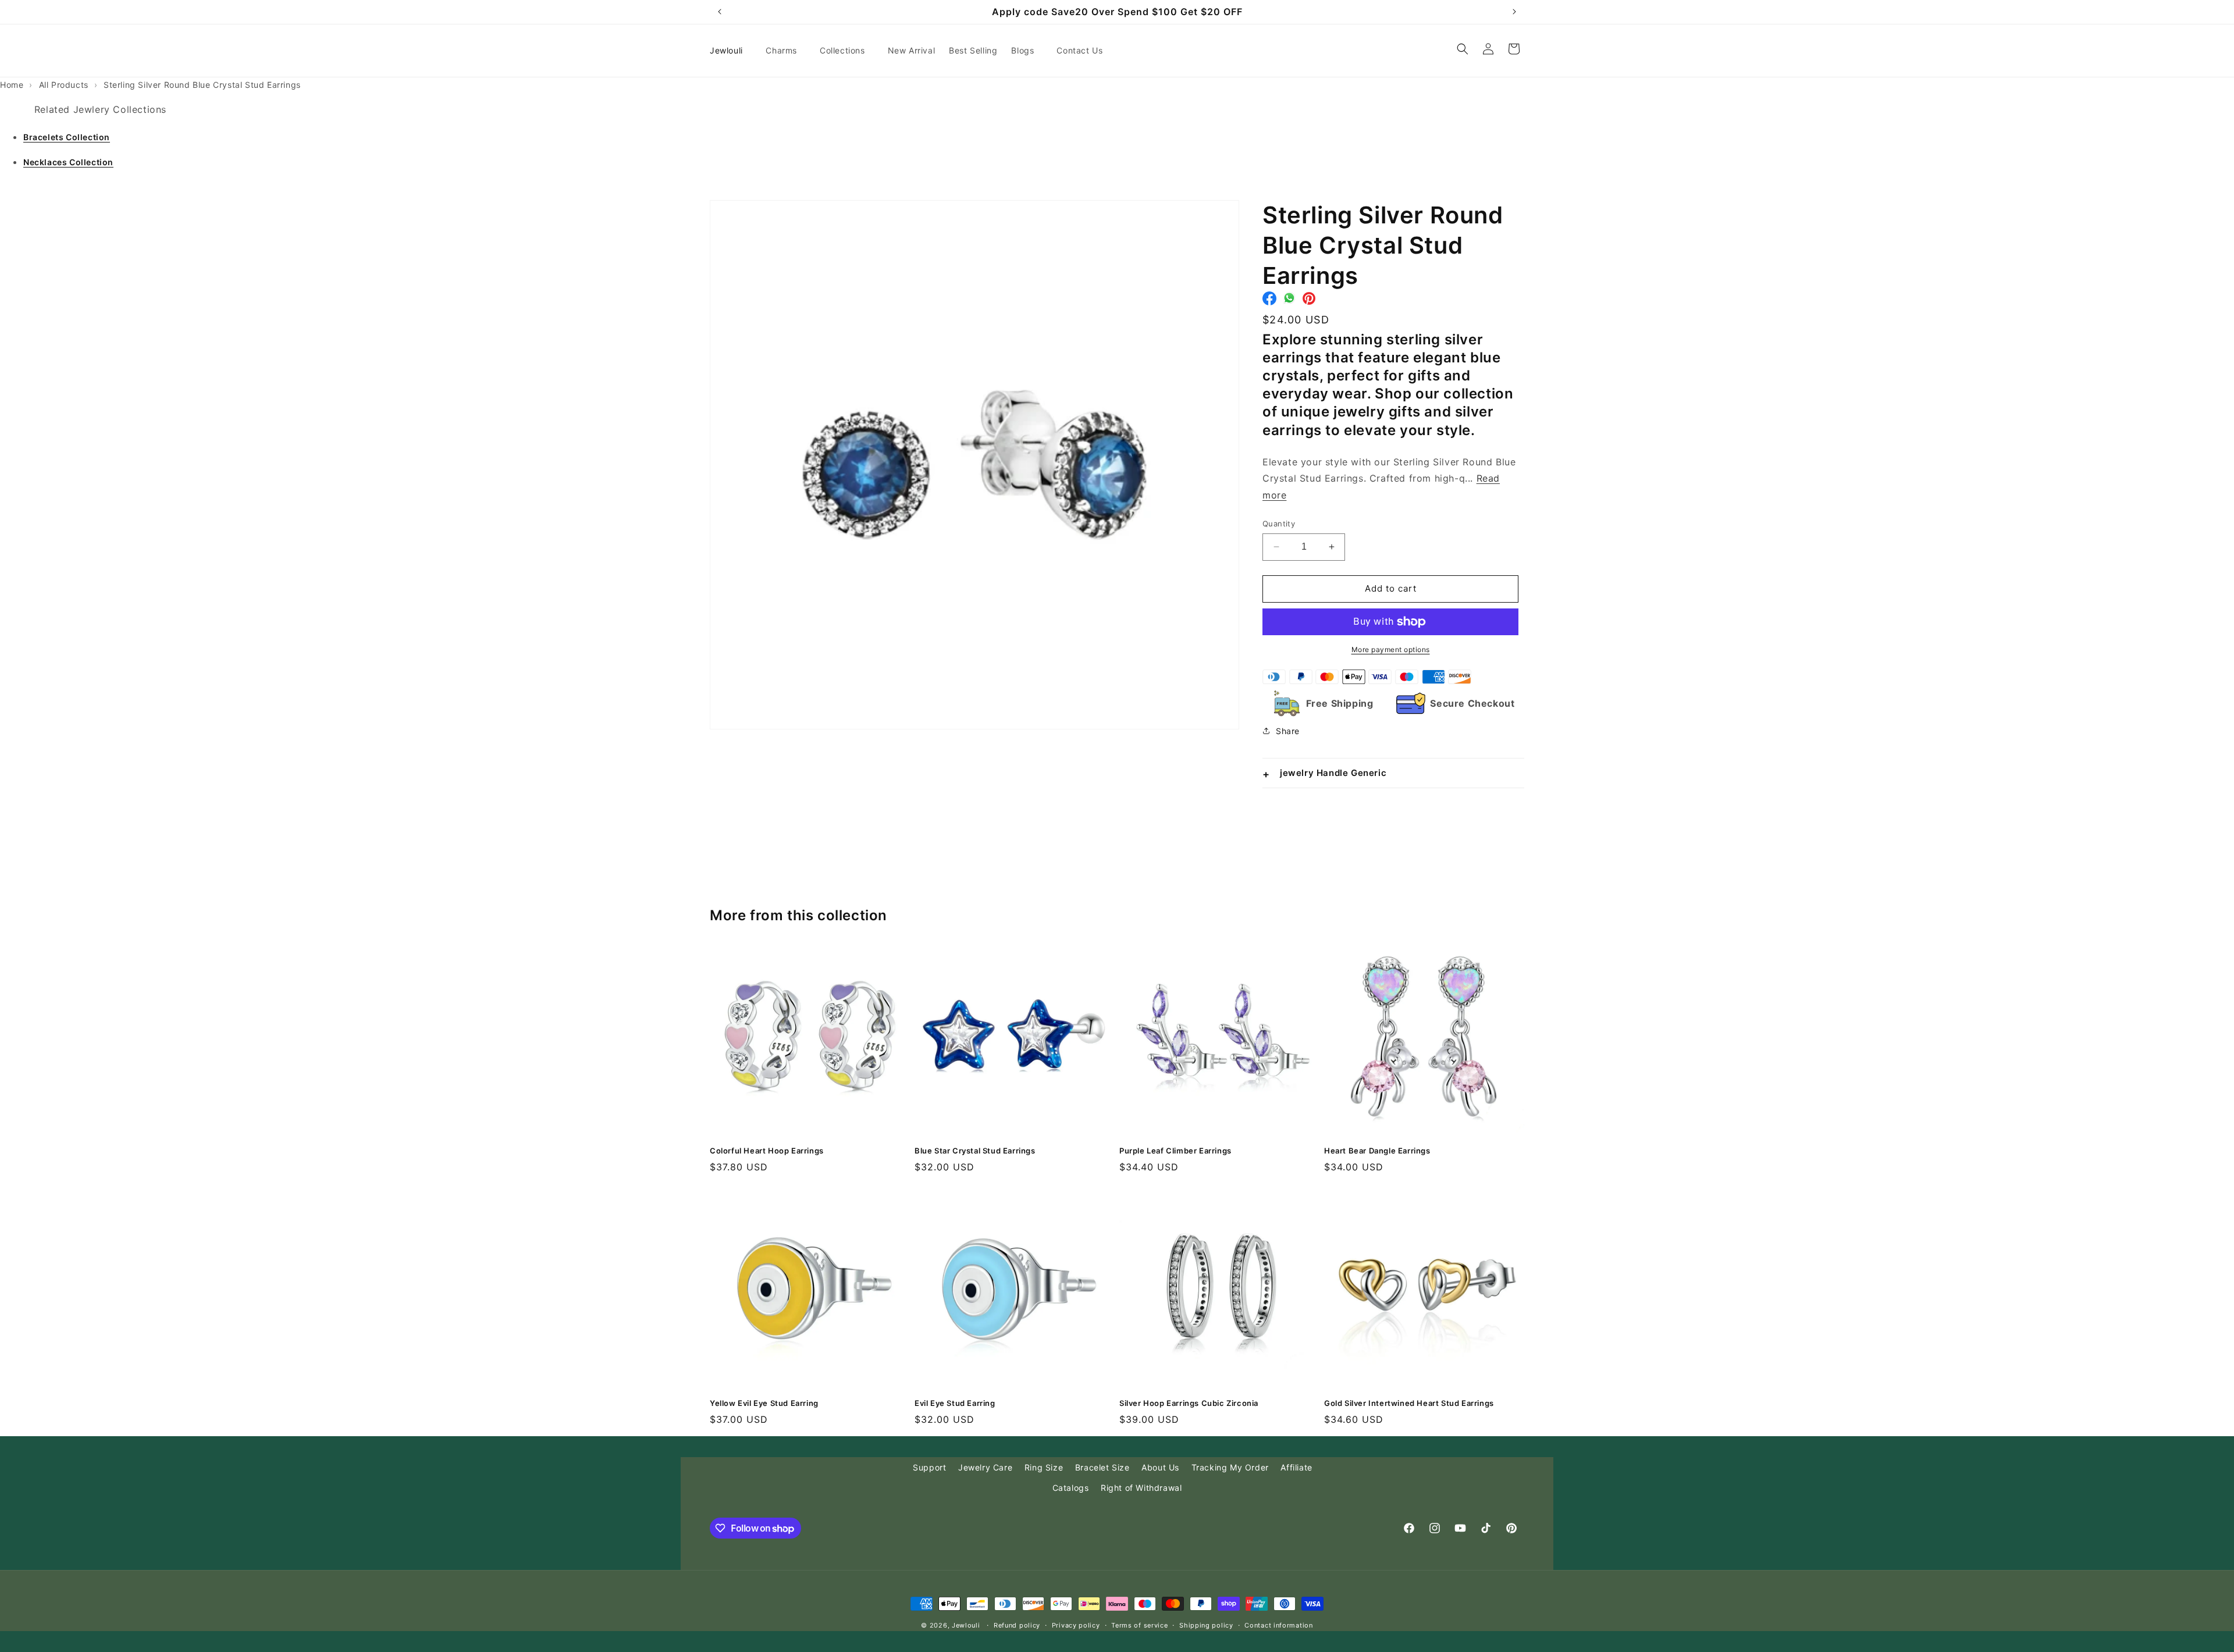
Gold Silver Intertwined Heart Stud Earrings (1409, 1403)
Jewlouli (966, 1625)
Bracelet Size (1102, 1467)
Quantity (1279, 524)
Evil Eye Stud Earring (955, 1403)
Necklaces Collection (68, 162)
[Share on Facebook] (1269, 301)
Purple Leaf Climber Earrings (1175, 1151)
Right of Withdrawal (1141, 1488)
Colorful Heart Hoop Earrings (767, 1151)
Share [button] (1288, 731)
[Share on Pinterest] (1309, 301)
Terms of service (1139, 1625)
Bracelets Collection (67, 137)
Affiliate (1296, 1467)
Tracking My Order (1230, 1467)
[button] (786, 51)
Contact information (1278, 1625)
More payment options (1391, 649)
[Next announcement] (1514, 12)
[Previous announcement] (720, 12)
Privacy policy (1076, 1625)
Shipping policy (1206, 1625)
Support (929, 1467)
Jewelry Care (985, 1467)
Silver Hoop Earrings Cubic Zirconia (1189, 1403)
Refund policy (1017, 1625)
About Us (1160, 1467)
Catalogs (1071, 1488)
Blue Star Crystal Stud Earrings (975, 1151)
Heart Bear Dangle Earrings (1377, 1151)
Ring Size (1044, 1467)
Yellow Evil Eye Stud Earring (764, 1403)
